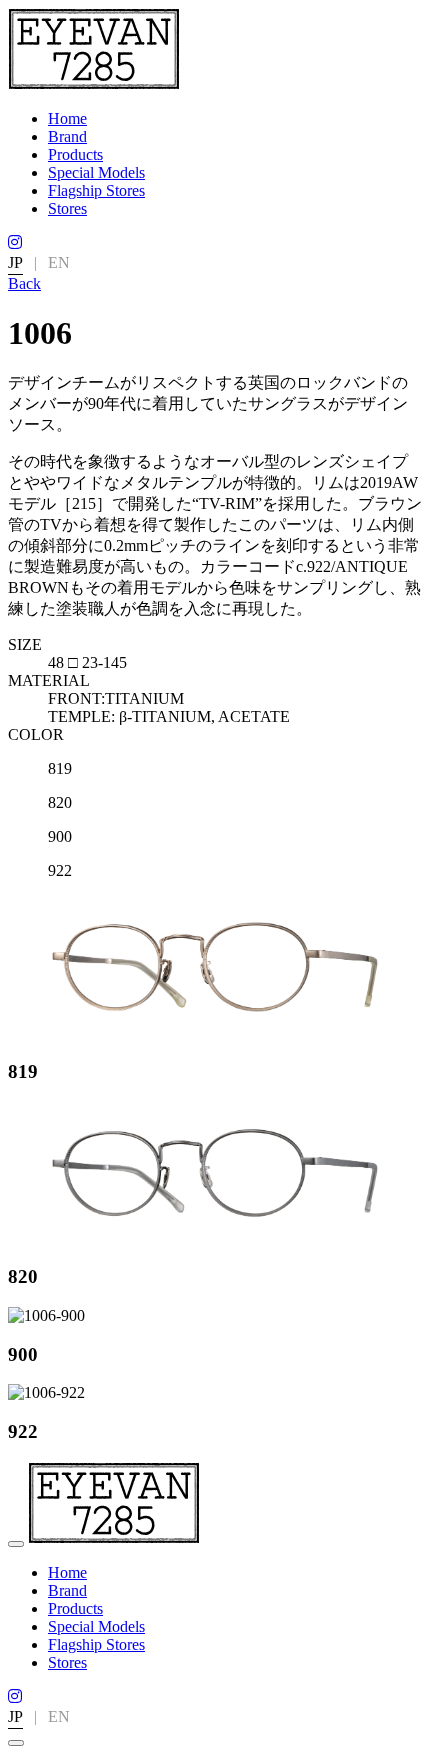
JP (15, 262)
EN (59, 262)
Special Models (96, 172)
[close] (16, 1743)
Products (75, 154)
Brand (67, 136)
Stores (67, 208)
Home (67, 118)
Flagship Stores (96, 190)
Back (24, 283)
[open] (16, 1544)
